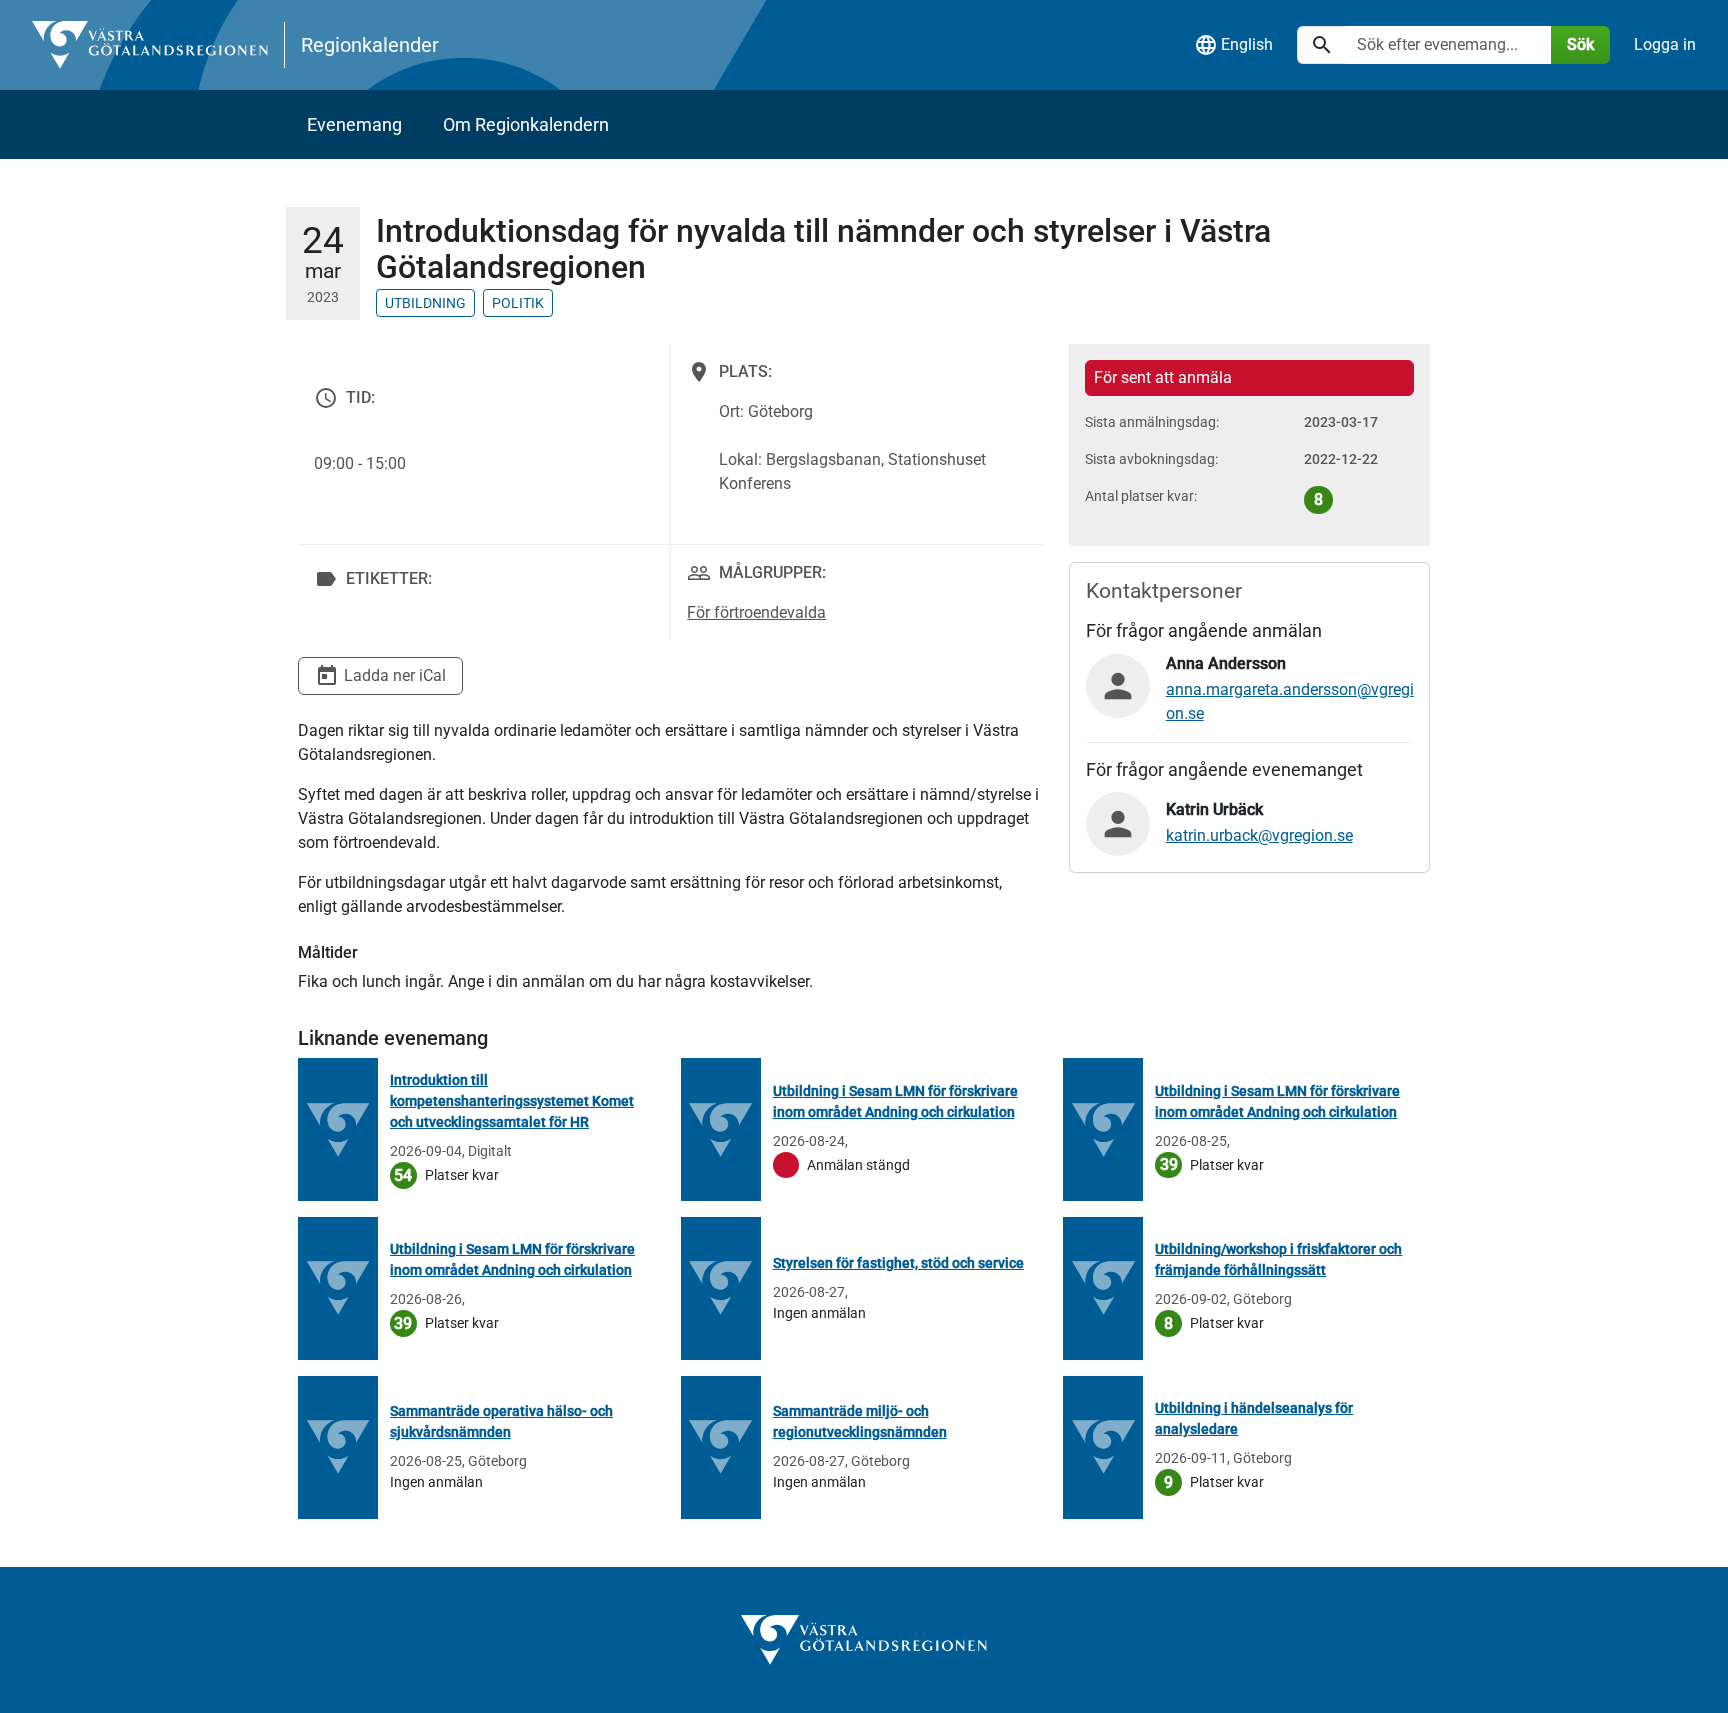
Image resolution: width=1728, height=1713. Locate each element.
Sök (1580, 44)
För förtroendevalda (756, 612)
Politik (518, 303)
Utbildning (425, 303)
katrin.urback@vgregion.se (1259, 835)
